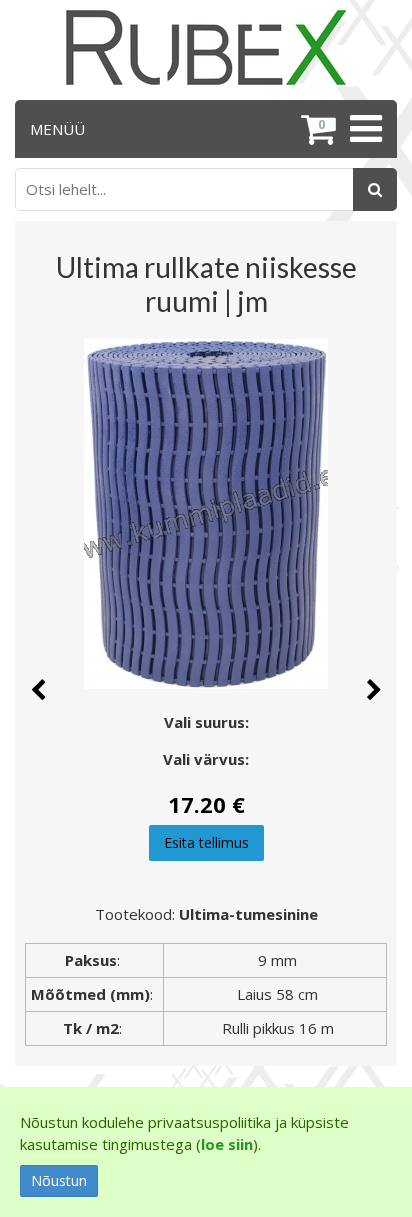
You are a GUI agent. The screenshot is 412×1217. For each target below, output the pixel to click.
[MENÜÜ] (363, 129)
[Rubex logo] (206, 47)
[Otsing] (375, 189)
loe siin (227, 1144)
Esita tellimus (206, 842)
